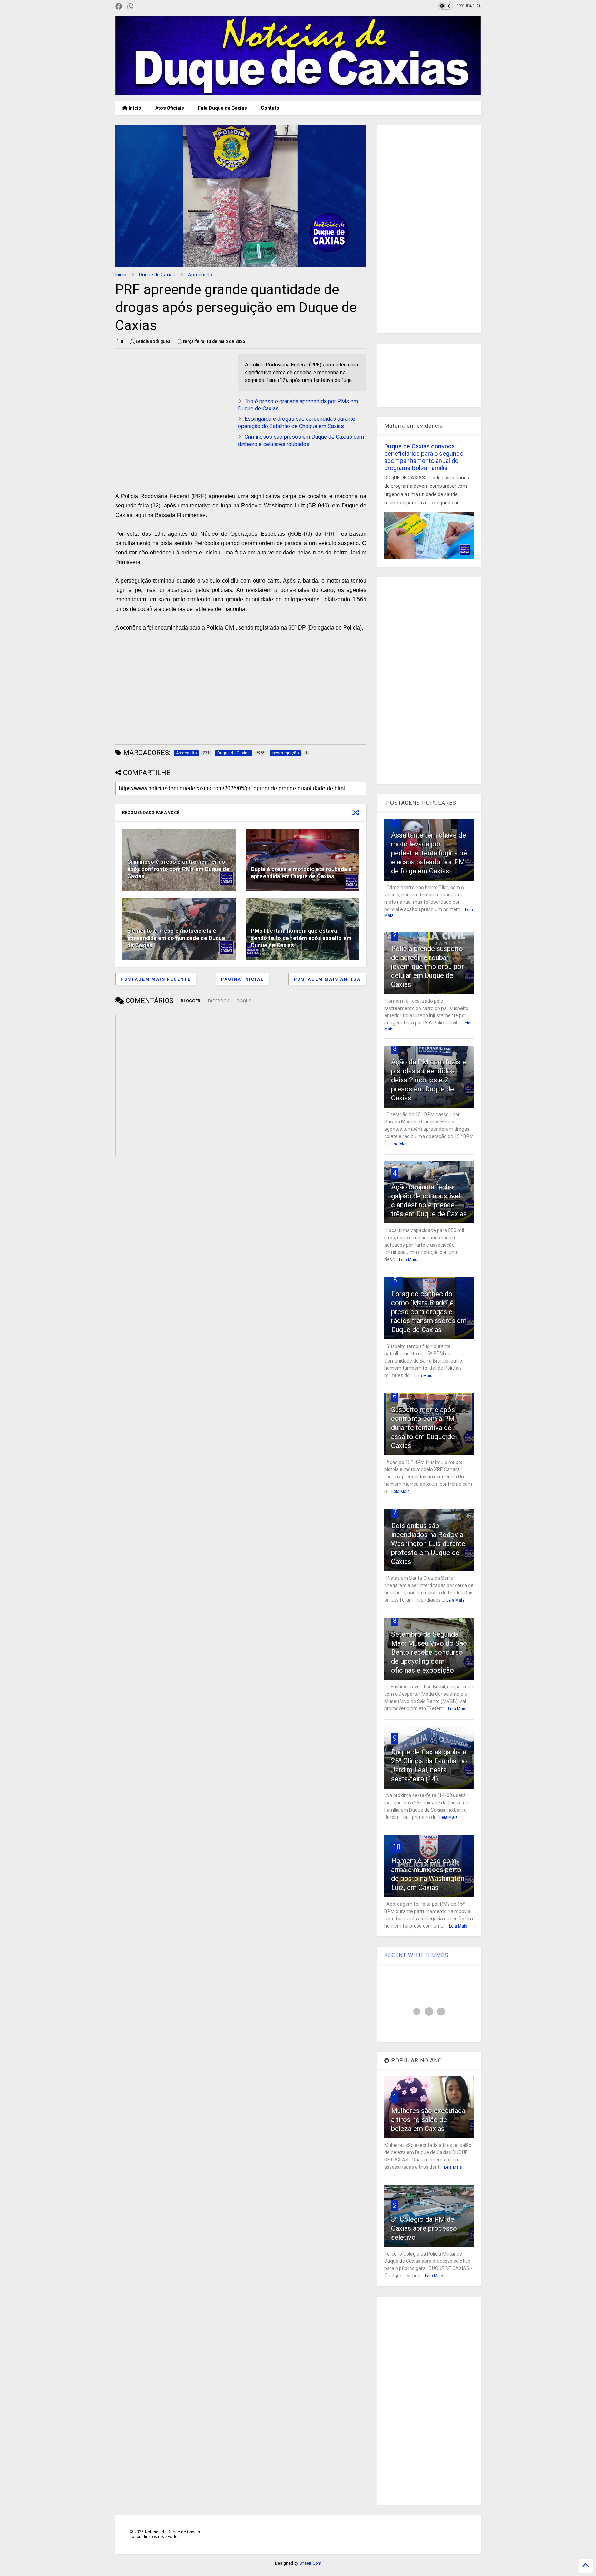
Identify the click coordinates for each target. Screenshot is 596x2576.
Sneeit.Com (310, 2563)
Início (135, 108)
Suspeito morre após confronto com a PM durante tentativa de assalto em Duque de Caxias (423, 1428)
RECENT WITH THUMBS (416, 1955)
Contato (270, 108)
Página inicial (242, 979)
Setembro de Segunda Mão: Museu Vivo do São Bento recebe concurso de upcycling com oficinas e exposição (429, 1652)
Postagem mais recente (156, 979)
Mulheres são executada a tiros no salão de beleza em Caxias (428, 2120)
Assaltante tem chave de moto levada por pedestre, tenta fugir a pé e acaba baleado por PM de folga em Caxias (429, 853)
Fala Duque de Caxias (222, 108)
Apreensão (200, 275)
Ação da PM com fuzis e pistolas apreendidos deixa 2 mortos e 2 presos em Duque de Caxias (429, 1080)
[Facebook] (119, 7)
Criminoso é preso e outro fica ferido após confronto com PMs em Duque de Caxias (178, 869)
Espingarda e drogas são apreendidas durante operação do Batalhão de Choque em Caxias (297, 423)
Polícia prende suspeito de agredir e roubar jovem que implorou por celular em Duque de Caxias (428, 967)
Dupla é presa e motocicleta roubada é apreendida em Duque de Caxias (301, 873)
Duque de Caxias (157, 275)
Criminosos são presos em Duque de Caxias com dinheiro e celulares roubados (301, 440)
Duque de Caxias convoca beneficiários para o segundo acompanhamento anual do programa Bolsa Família (424, 457)
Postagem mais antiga (327, 979)
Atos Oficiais (170, 108)
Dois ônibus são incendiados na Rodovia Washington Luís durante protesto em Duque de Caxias (428, 1544)
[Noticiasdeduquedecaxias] (141, 7)
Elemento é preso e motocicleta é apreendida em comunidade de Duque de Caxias (176, 938)
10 (397, 1847)
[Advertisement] (173, 402)
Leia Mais (400, 1144)
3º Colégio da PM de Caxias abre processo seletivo (424, 2228)
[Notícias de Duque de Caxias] (298, 92)
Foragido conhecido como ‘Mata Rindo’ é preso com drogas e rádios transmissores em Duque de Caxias (429, 1312)
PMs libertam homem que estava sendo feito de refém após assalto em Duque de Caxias (301, 938)
